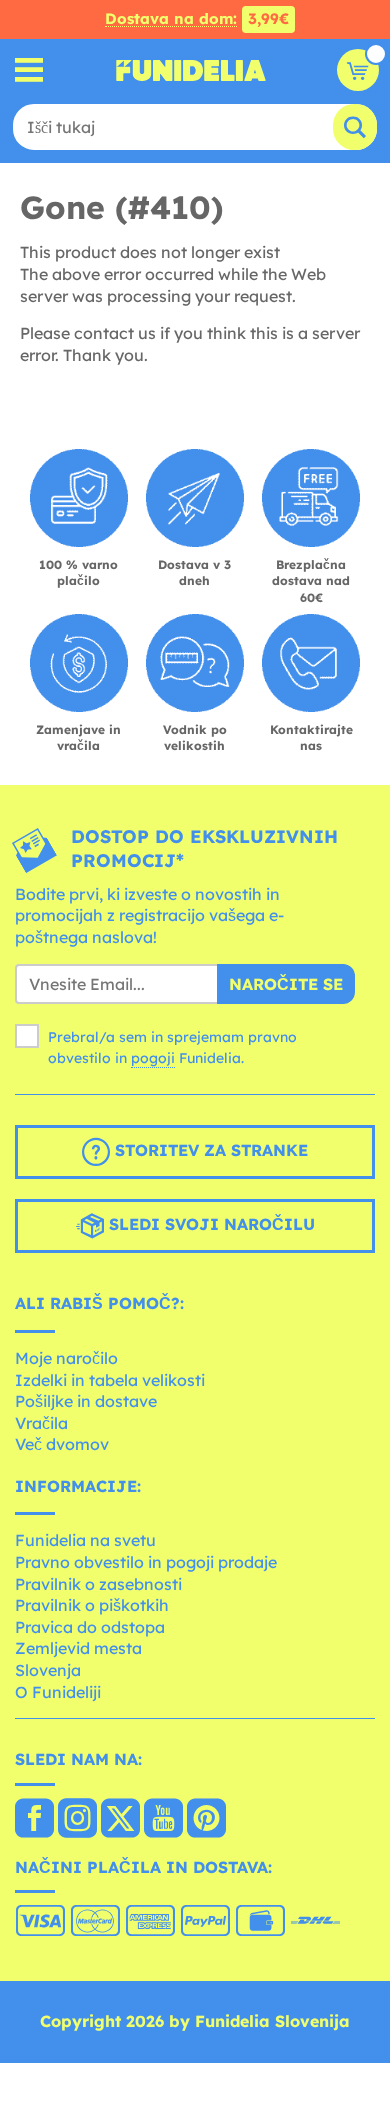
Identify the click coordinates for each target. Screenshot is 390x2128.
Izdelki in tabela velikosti (110, 1380)
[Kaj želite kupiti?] (29, 70)
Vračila (41, 1423)
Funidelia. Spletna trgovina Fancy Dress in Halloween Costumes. (191, 70)
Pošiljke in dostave (86, 1401)
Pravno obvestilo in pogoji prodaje (146, 1562)
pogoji (153, 1058)
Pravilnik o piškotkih (92, 1605)
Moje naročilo (66, 1358)
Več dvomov (62, 1444)
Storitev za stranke (209, 1151)
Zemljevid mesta (78, 1648)
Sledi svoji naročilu (209, 1225)
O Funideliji (58, 1692)
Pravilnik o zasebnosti (98, 1584)
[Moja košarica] (358, 70)
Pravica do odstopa (90, 1627)
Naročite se (286, 984)
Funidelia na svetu (85, 1540)
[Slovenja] (34, 1820)
